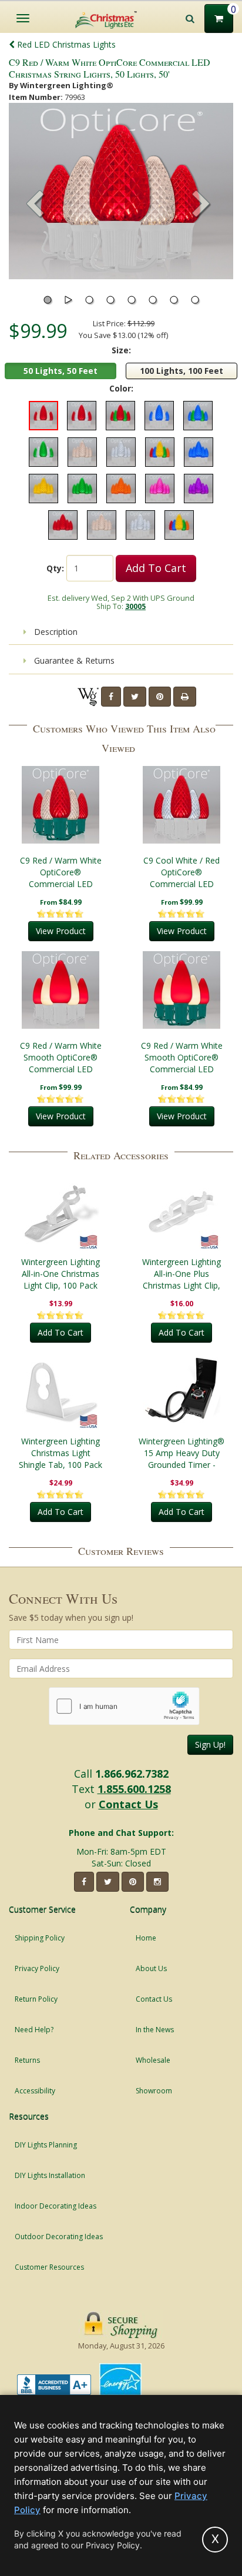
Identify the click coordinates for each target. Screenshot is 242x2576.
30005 (135, 606)
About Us (151, 1968)
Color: (121, 388)
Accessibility (35, 2091)
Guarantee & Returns (73, 660)
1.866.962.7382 (132, 1774)
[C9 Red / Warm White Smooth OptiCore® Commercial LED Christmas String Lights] (60, 990)
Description (55, 632)
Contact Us (128, 1804)
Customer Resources (49, 2267)
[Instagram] (157, 1882)
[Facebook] (111, 697)
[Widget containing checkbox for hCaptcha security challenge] (124, 1706)
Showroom (154, 2091)
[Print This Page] (185, 697)
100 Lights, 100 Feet (181, 371)
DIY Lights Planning (46, 2145)
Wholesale (153, 2060)
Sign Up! (210, 1744)
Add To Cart (156, 568)
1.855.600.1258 (134, 1789)
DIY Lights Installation (50, 2175)
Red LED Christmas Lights (65, 44)
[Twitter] (135, 697)
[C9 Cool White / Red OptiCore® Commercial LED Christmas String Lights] (181, 805)
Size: (121, 350)
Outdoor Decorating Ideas (59, 2237)
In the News (155, 2030)
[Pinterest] (160, 697)
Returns (27, 2060)
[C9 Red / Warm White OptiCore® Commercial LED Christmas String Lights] (60, 805)
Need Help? (34, 2030)
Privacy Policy (37, 1968)
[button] (201, 205)
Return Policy (36, 1999)
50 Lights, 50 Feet (60, 371)
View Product (61, 931)
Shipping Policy (40, 1938)
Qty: (55, 568)
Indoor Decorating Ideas (56, 2206)
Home (146, 1938)
